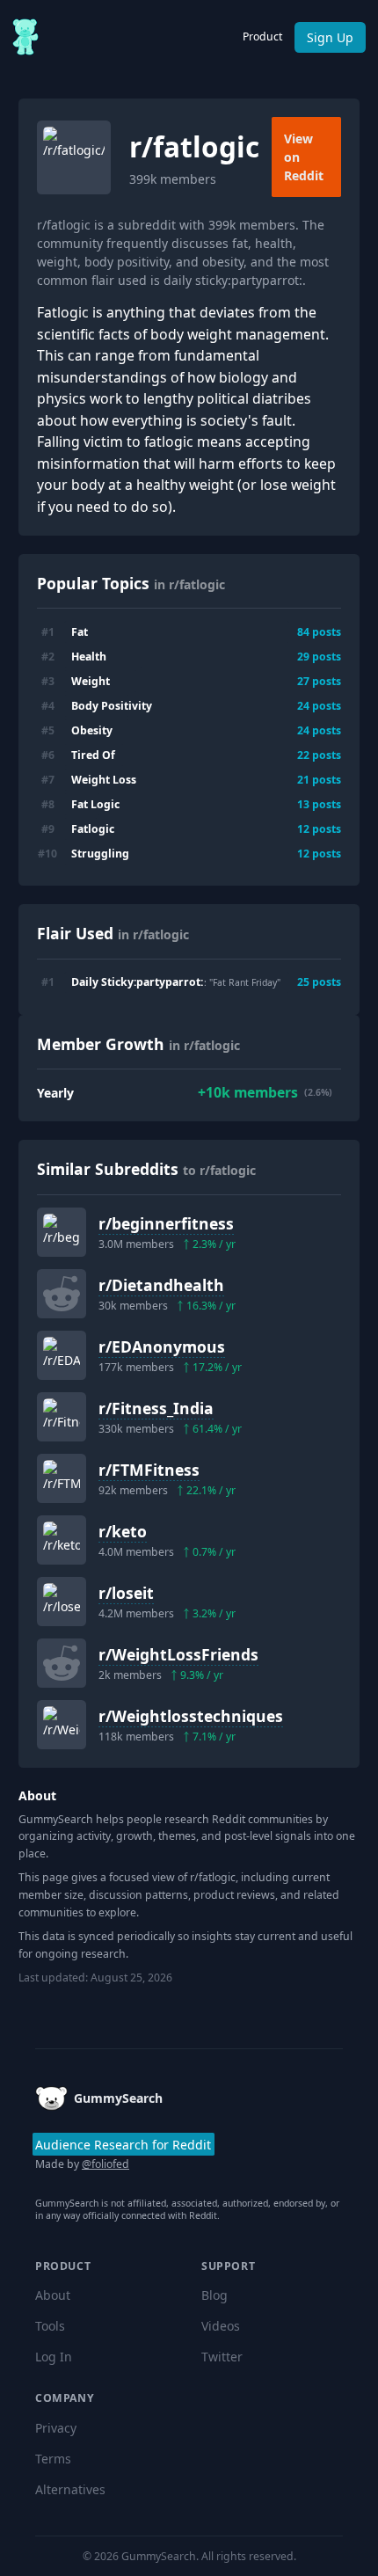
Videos (221, 2326)
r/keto (123, 1531)
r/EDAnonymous (162, 1346)
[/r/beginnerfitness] (62, 1232)
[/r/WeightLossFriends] (62, 1663)
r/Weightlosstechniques (191, 1716)
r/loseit (126, 1593)
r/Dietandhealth (161, 1285)
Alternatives (70, 2489)
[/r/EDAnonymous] (62, 1355)
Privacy (56, 2428)
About (53, 2295)
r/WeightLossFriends (178, 1654)
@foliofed (105, 2164)
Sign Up (330, 37)
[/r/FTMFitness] (62, 1478)
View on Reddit (304, 157)
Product (262, 36)
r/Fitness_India (156, 1408)
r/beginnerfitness (166, 1223)
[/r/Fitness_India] (62, 1417)
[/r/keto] (62, 1540)
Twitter (222, 2357)
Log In (54, 2357)
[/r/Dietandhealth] (62, 1294)
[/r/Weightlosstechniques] (62, 1725)
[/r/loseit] (62, 1602)
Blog (214, 2295)
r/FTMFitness (149, 1470)
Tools (50, 2326)
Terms (53, 2459)
